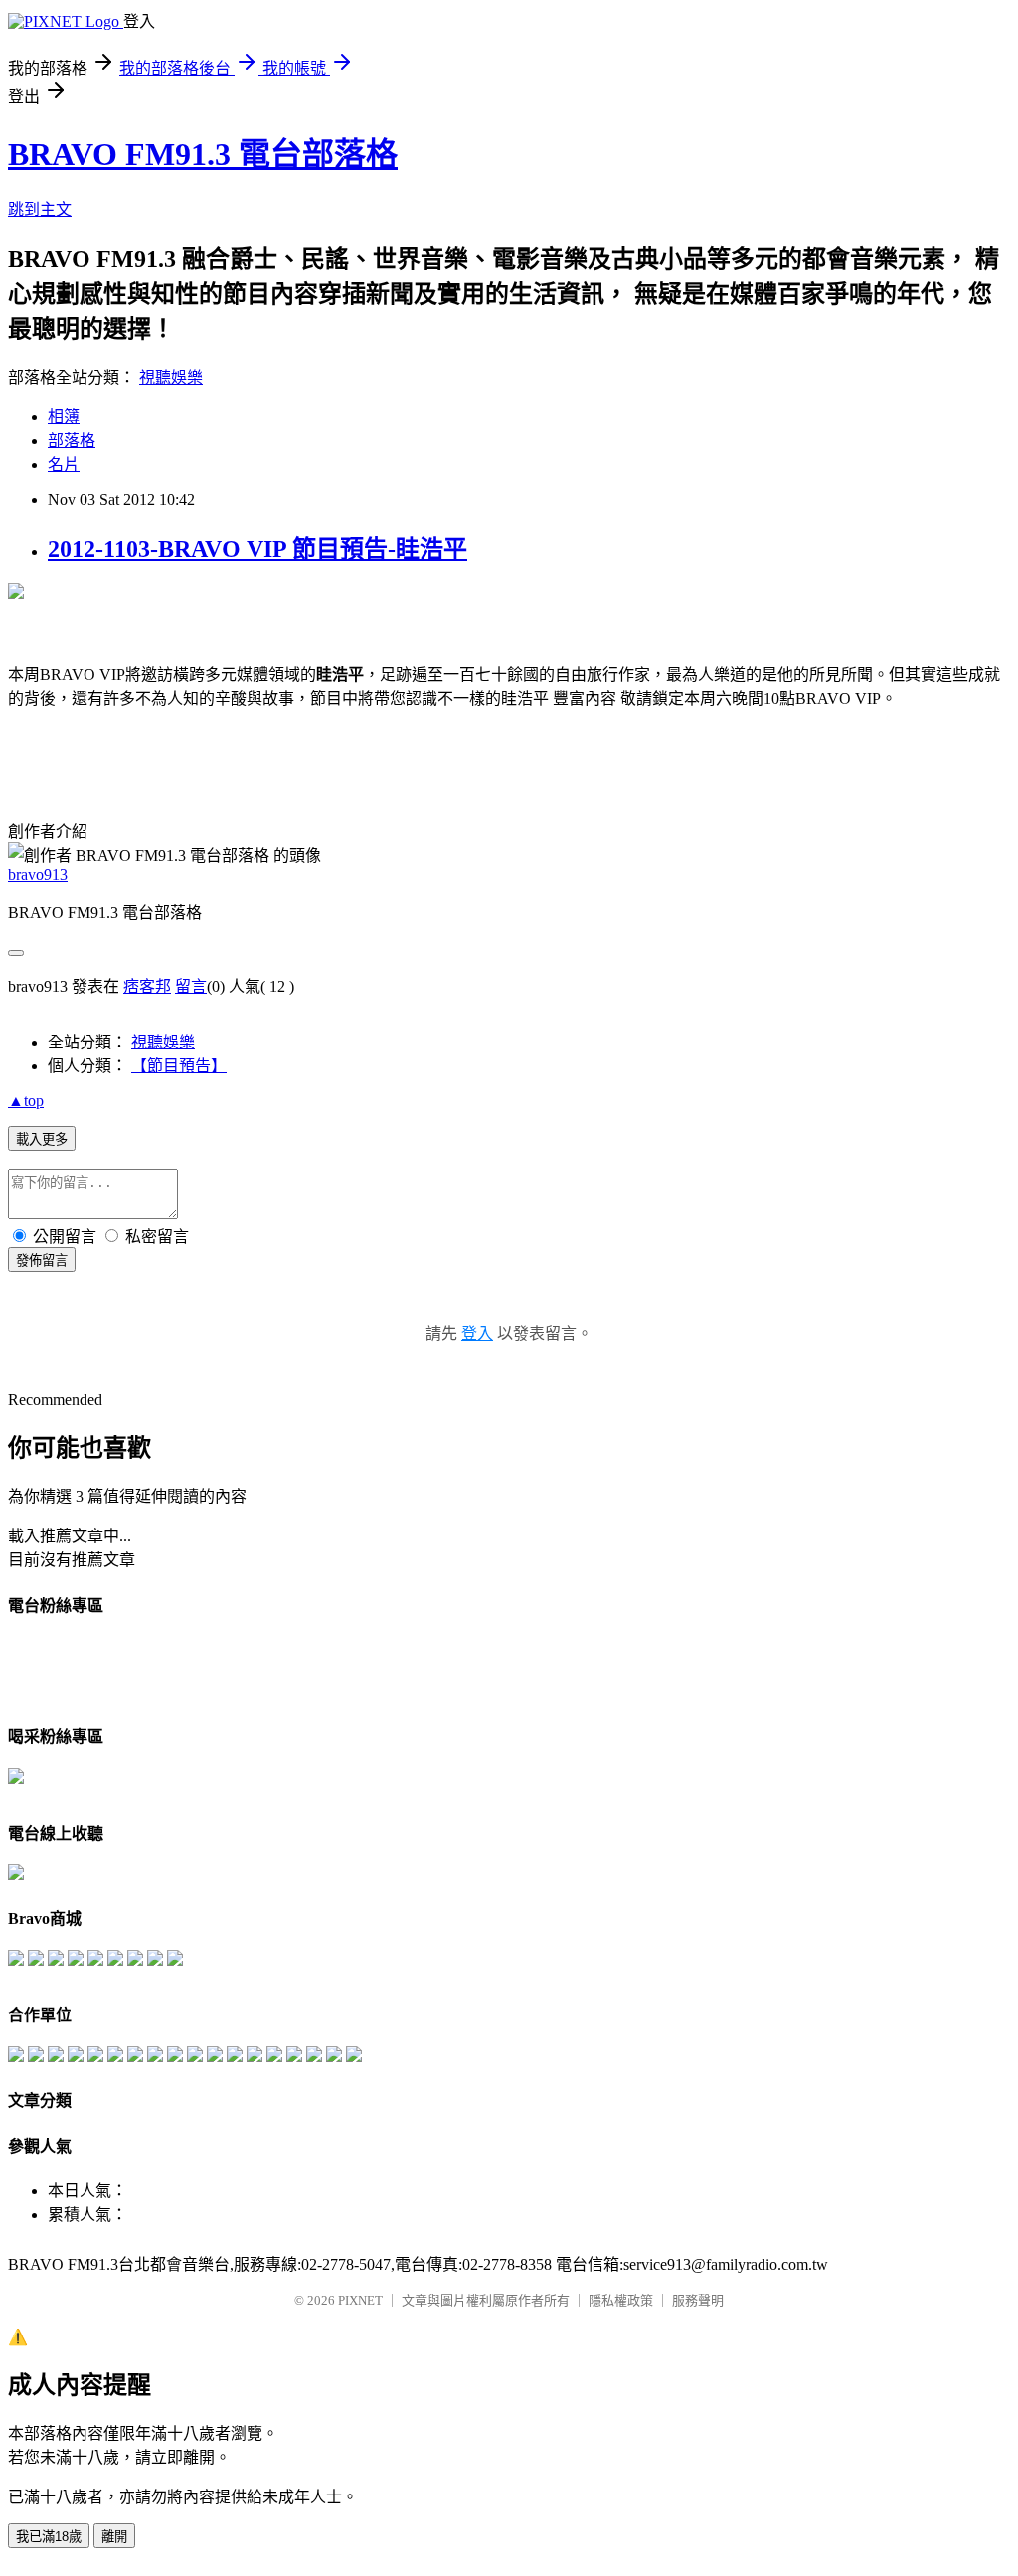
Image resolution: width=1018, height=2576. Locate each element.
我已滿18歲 (49, 2537)
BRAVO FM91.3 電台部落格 (203, 154)
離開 (114, 2537)
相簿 (64, 417)
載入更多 (42, 1139)
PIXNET (360, 2300)
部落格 (72, 441)
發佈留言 (42, 1261)
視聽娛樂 (171, 377)
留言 (191, 986)
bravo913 (38, 874)
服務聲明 (698, 2300)
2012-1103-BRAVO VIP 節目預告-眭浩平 (257, 549)
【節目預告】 (179, 1066)
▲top (26, 1101)
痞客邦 (147, 986)
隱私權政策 (621, 2300)
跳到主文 (40, 209)
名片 (64, 465)
